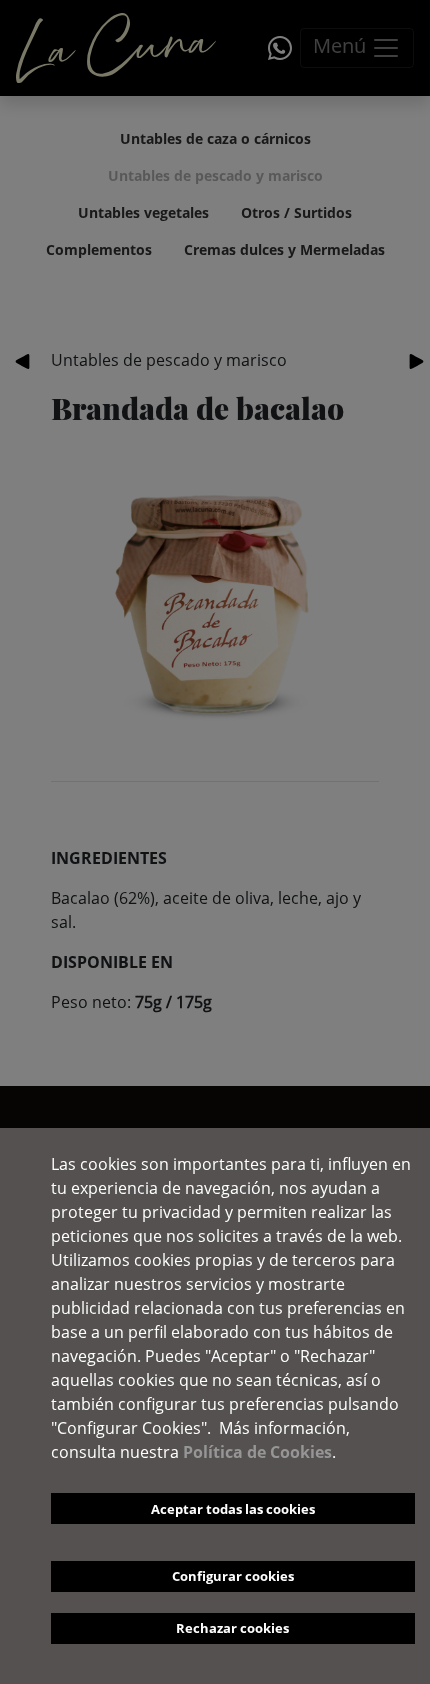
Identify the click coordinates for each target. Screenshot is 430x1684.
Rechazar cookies (232, 1628)
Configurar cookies (233, 1576)
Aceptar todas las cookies (233, 1509)
